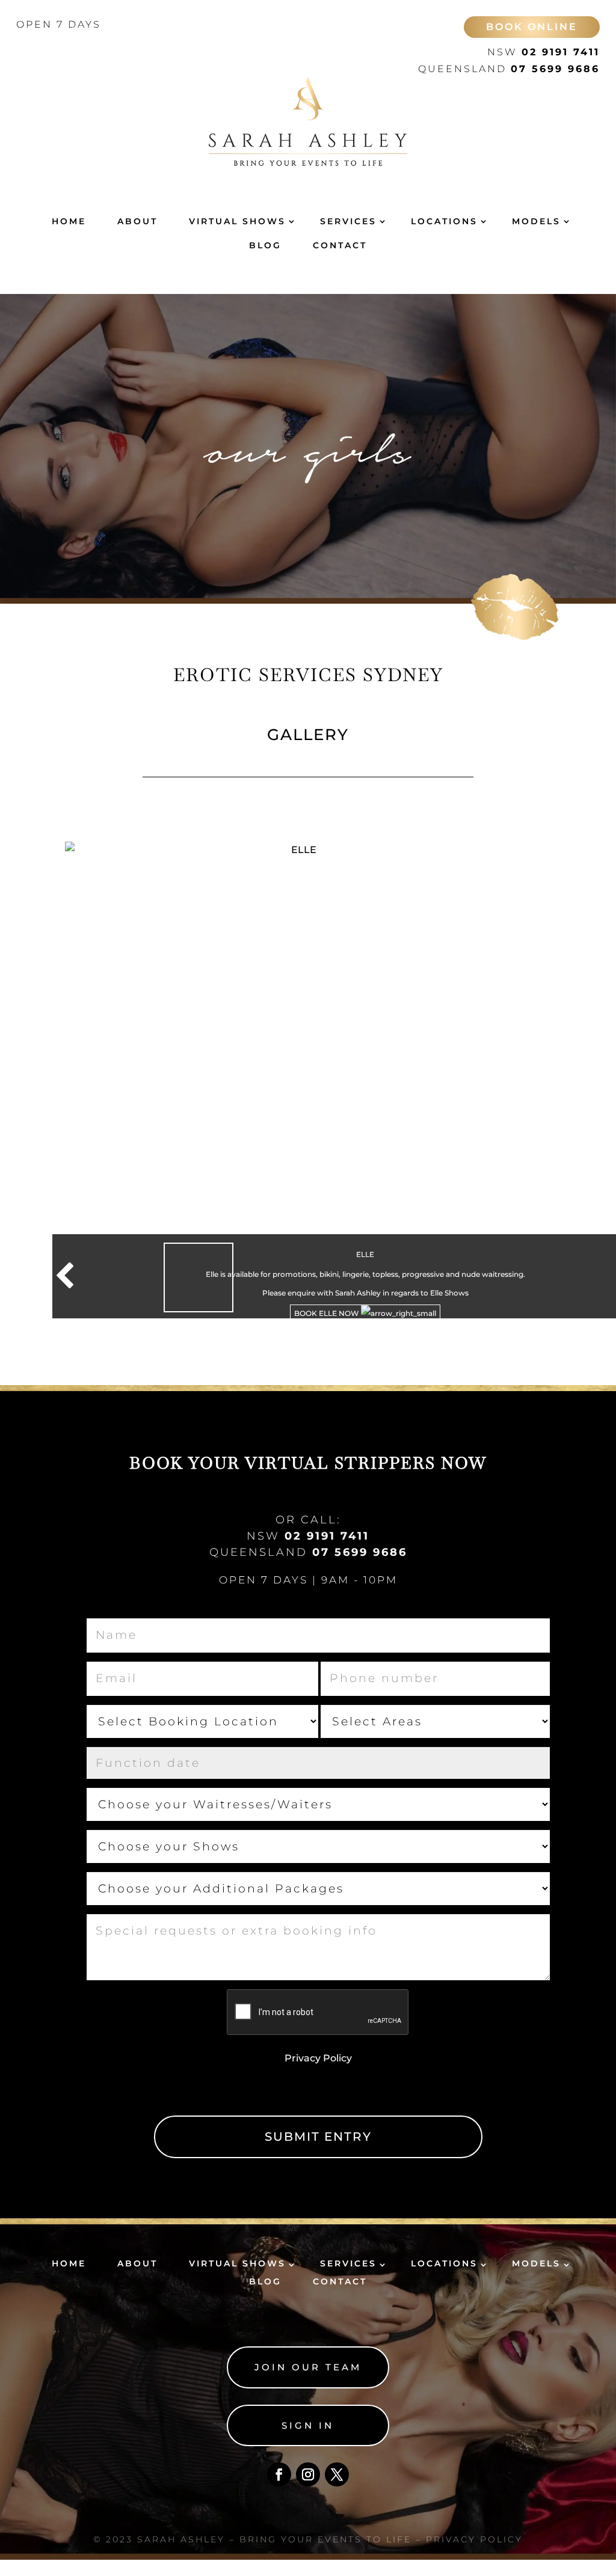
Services (348, 221)
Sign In (308, 2425)
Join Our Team (308, 2367)
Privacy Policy (318, 2058)
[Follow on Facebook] (279, 2474)
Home (69, 221)
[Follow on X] (337, 2474)
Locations (444, 221)
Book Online (532, 27)
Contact (340, 245)
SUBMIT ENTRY (318, 2137)
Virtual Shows (237, 221)
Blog (265, 245)
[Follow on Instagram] (308, 2474)
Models (536, 221)
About (137, 221)
